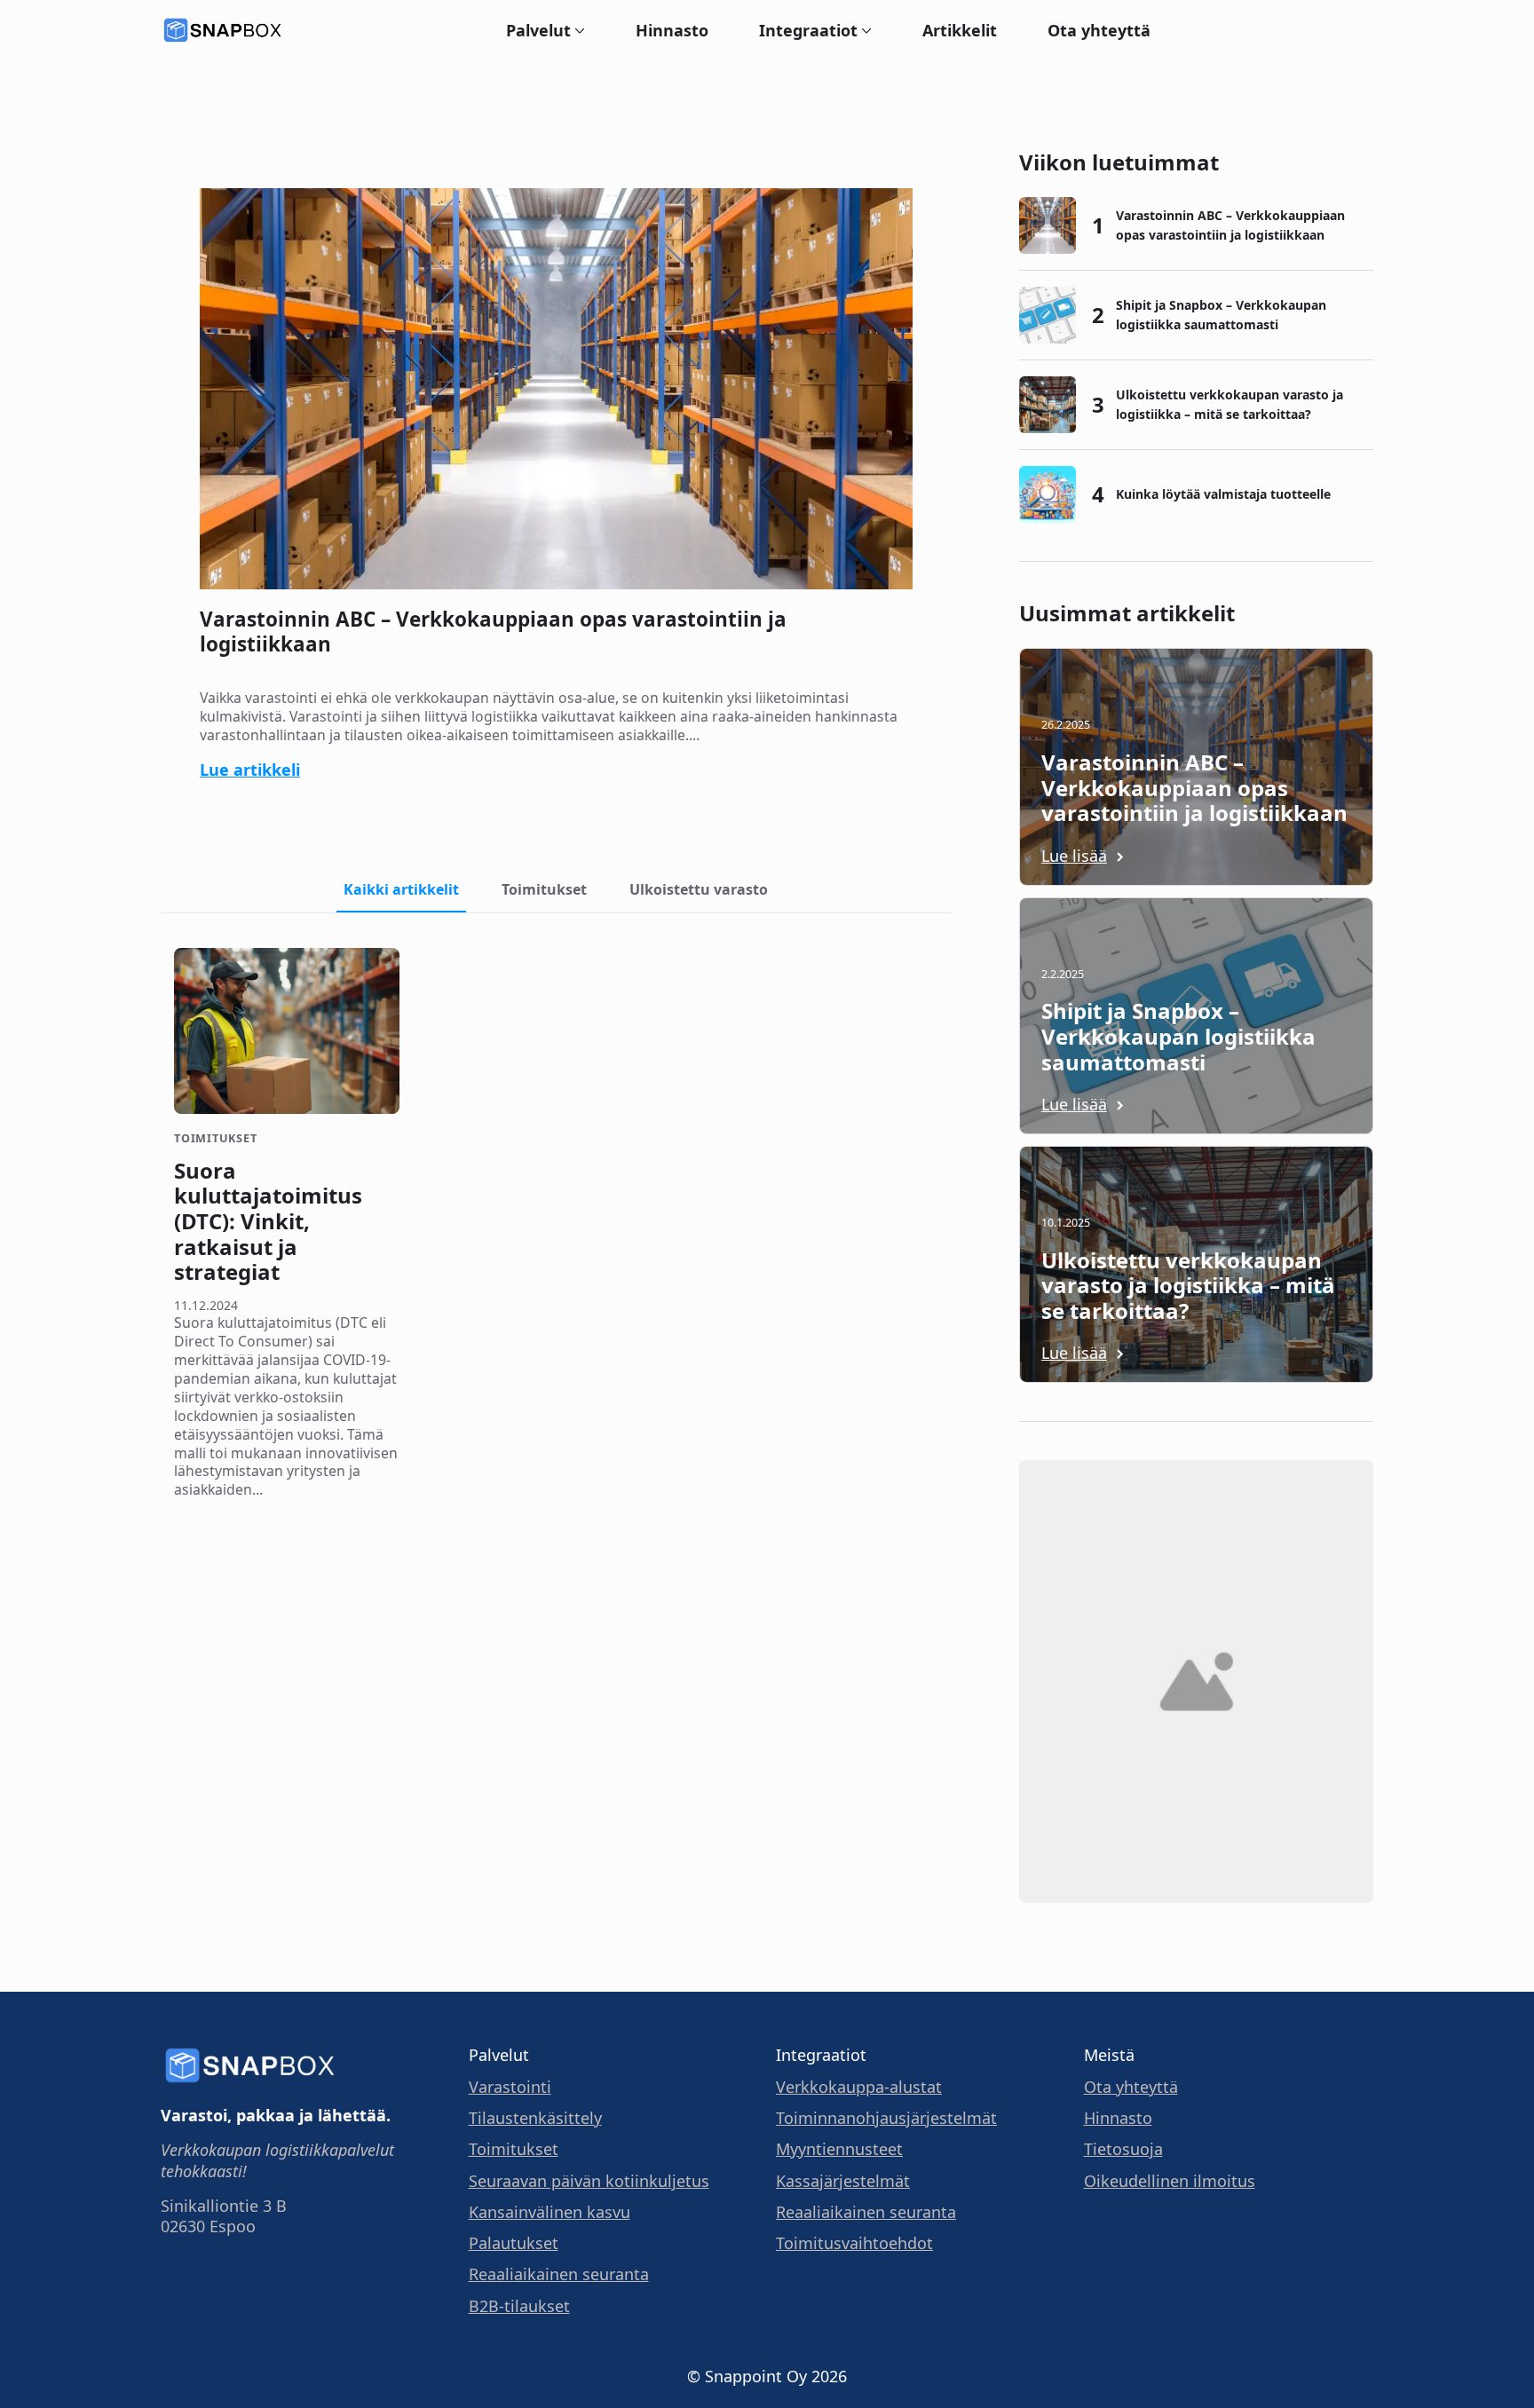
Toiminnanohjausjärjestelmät (886, 2118)
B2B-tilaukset (519, 2306)
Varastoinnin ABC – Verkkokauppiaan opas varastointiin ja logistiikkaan (493, 632)
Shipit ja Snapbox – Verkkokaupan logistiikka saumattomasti (1221, 315)
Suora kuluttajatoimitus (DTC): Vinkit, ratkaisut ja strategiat (268, 1222)
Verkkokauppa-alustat (859, 2087)
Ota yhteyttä (1099, 30)
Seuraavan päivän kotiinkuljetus (589, 2181)
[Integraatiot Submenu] (865, 30)
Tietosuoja (1123, 2149)
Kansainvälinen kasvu (550, 2212)
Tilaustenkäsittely (535, 2118)
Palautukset (514, 2243)
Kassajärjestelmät (843, 2181)
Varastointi (510, 2087)
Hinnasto (672, 30)
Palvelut (538, 30)
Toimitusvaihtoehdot (854, 2243)
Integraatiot (808, 30)
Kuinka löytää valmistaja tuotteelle (1223, 494)
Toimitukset (514, 2149)
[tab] (401, 889)
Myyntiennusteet (839, 2149)
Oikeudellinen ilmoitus (1170, 2181)
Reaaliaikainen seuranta (559, 2274)
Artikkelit (960, 30)
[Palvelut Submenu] (578, 30)
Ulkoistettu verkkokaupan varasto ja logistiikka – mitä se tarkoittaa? (1230, 404)
